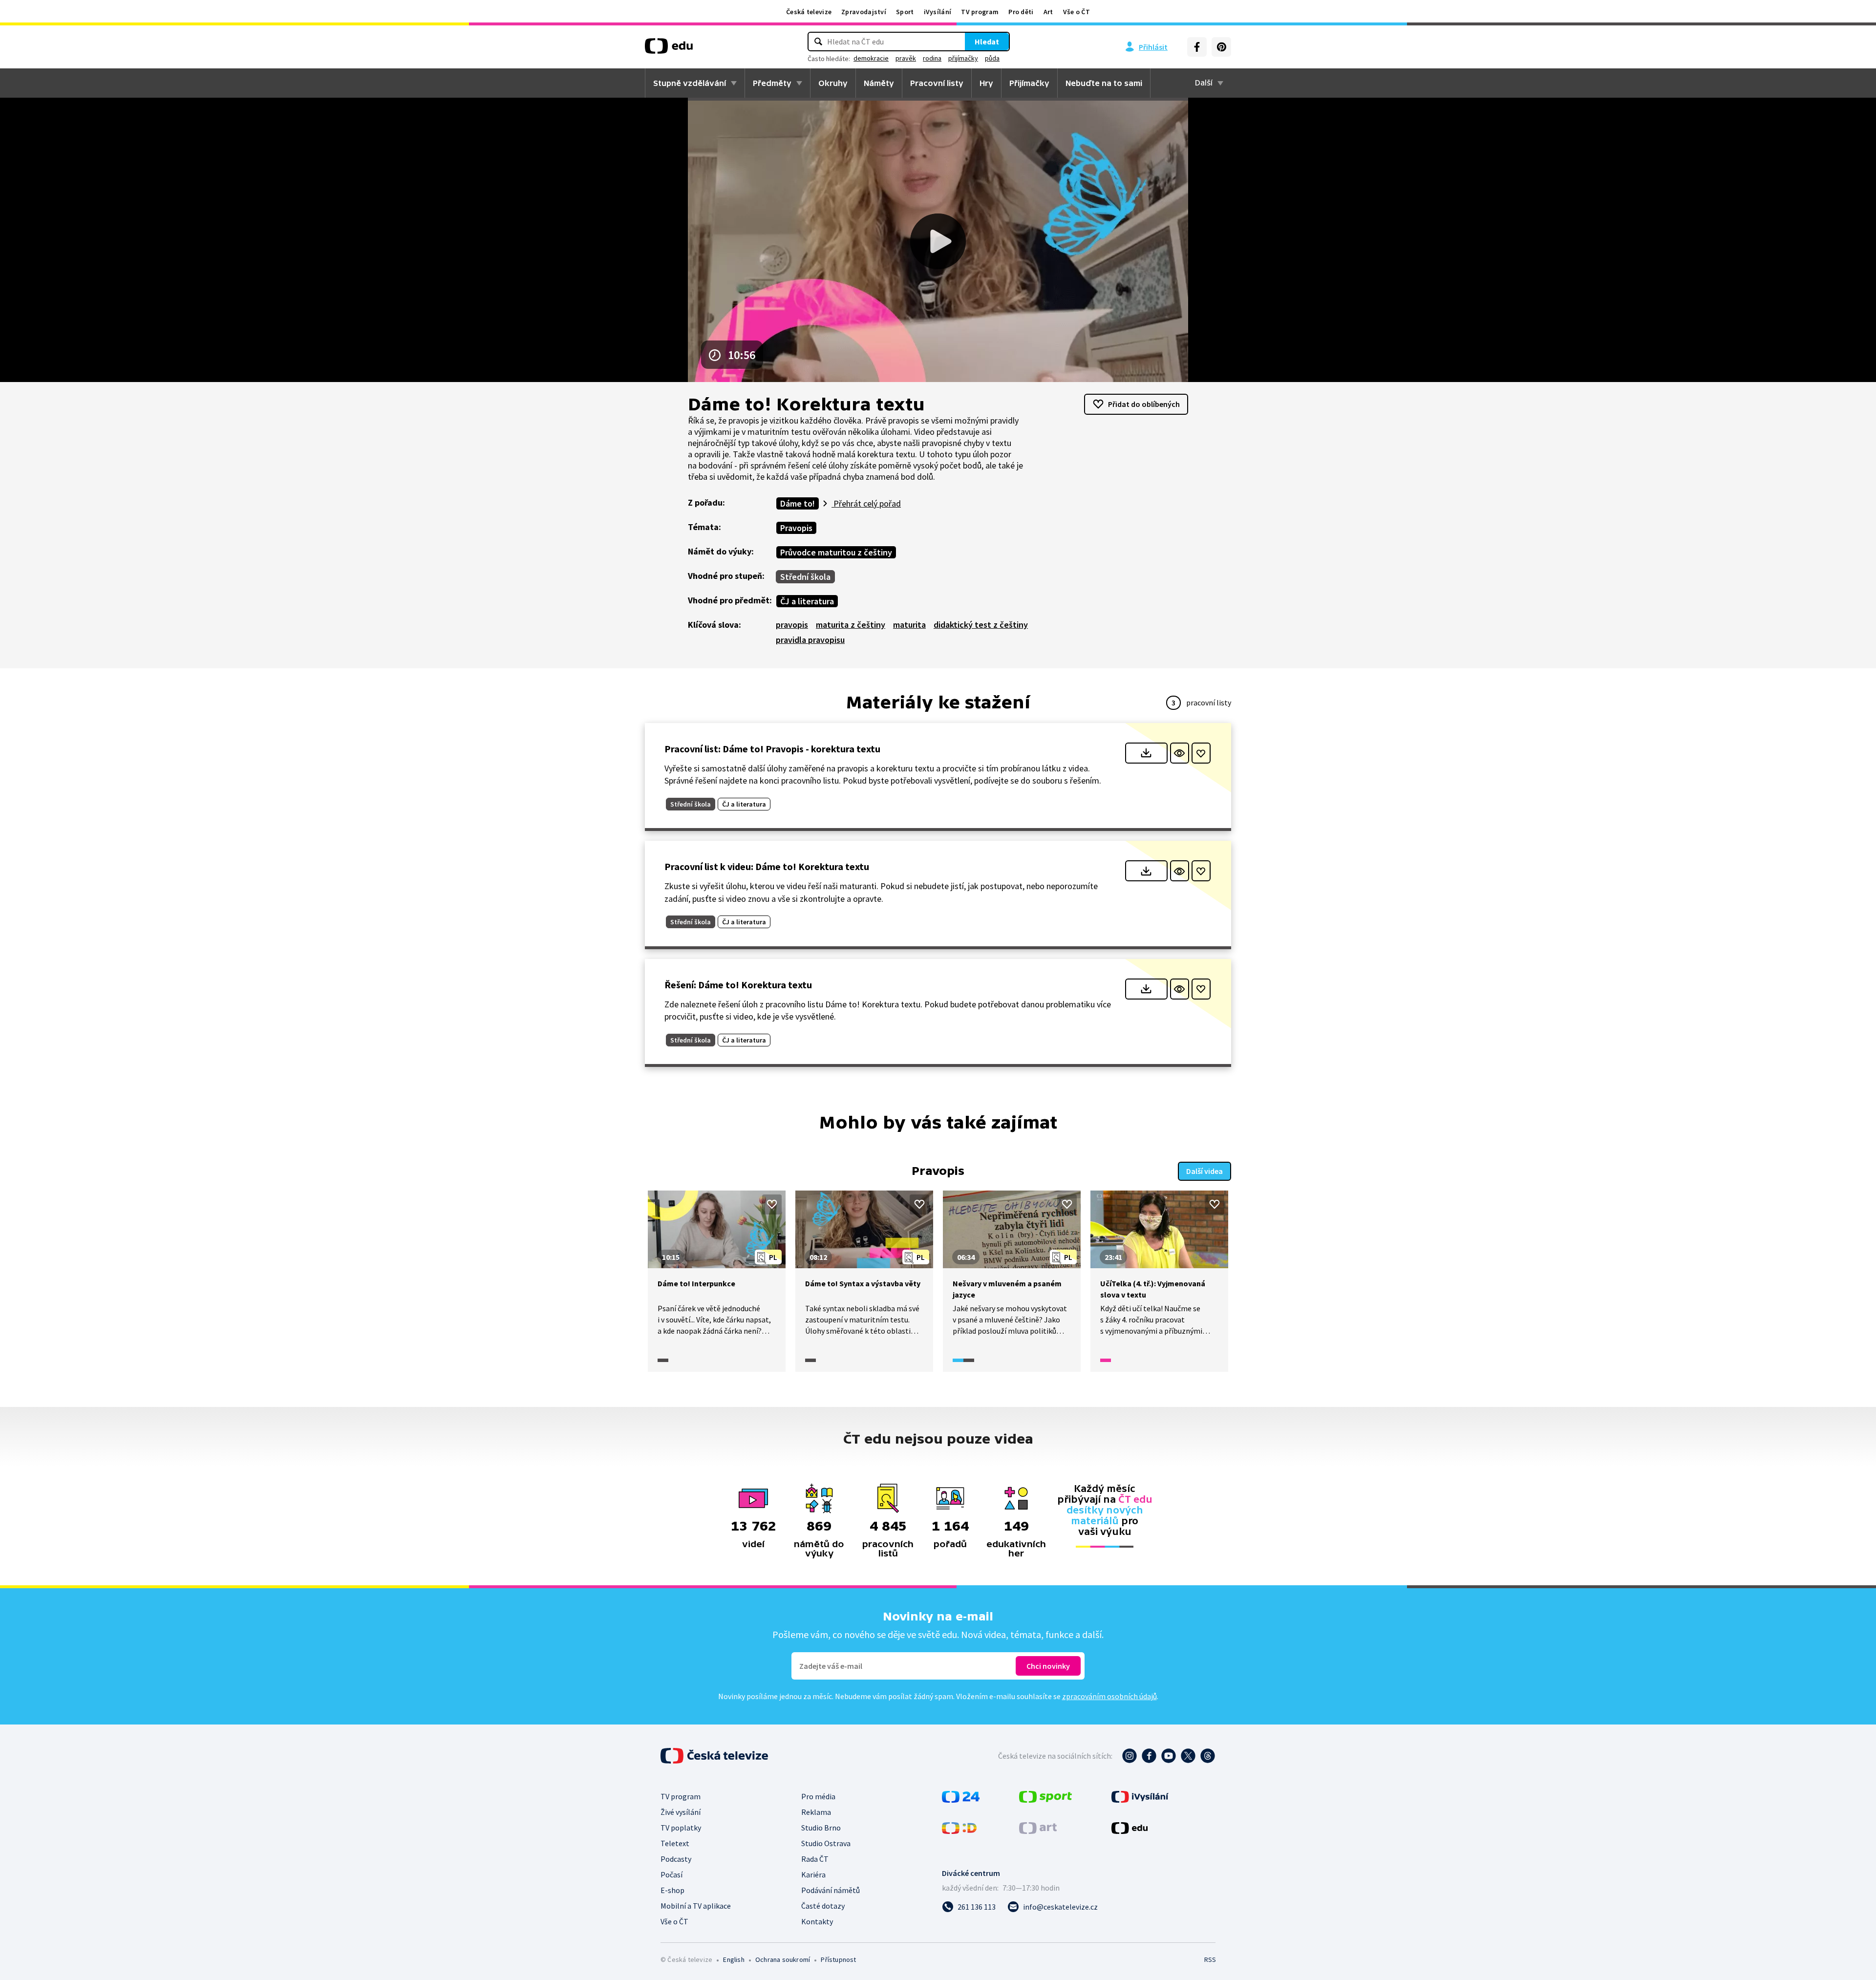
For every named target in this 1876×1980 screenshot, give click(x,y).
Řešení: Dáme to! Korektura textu (738, 985)
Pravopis (796, 528)
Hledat (987, 42)
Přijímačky (1029, 83)
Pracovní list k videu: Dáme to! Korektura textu (767, 866)
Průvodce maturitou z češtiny (836, 552)
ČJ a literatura (807, 601)
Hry (986, 83)
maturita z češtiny (851, 625)
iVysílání (938, 12)
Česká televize (809, 12)
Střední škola (805, 577)
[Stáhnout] (1146, 753)
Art (1048, 12)
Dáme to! (798, 503)
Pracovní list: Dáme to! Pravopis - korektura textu (772, 749)
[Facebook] (1197, 47)
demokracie (871, 58)
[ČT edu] (669, 49)
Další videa (1204, 1171)
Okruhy (833, 83)
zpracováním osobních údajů (1109, 1696)
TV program (980, 12)
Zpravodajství (864, 12)
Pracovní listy (937, 83)
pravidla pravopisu (810, 640)
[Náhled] (1180, 753)
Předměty (772, 83)
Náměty (879, 83)
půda (992, 58)
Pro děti (1021, 12)
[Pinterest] (1221, 47)
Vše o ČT (1077, 12)
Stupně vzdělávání (690, 83)
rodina (932, 58)
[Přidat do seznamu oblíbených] (1201, 753)
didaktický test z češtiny (981, 625)
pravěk (906, 58)
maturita (909, 625)
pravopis (792, 625)
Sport (905, 12)
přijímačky (963, 58)
